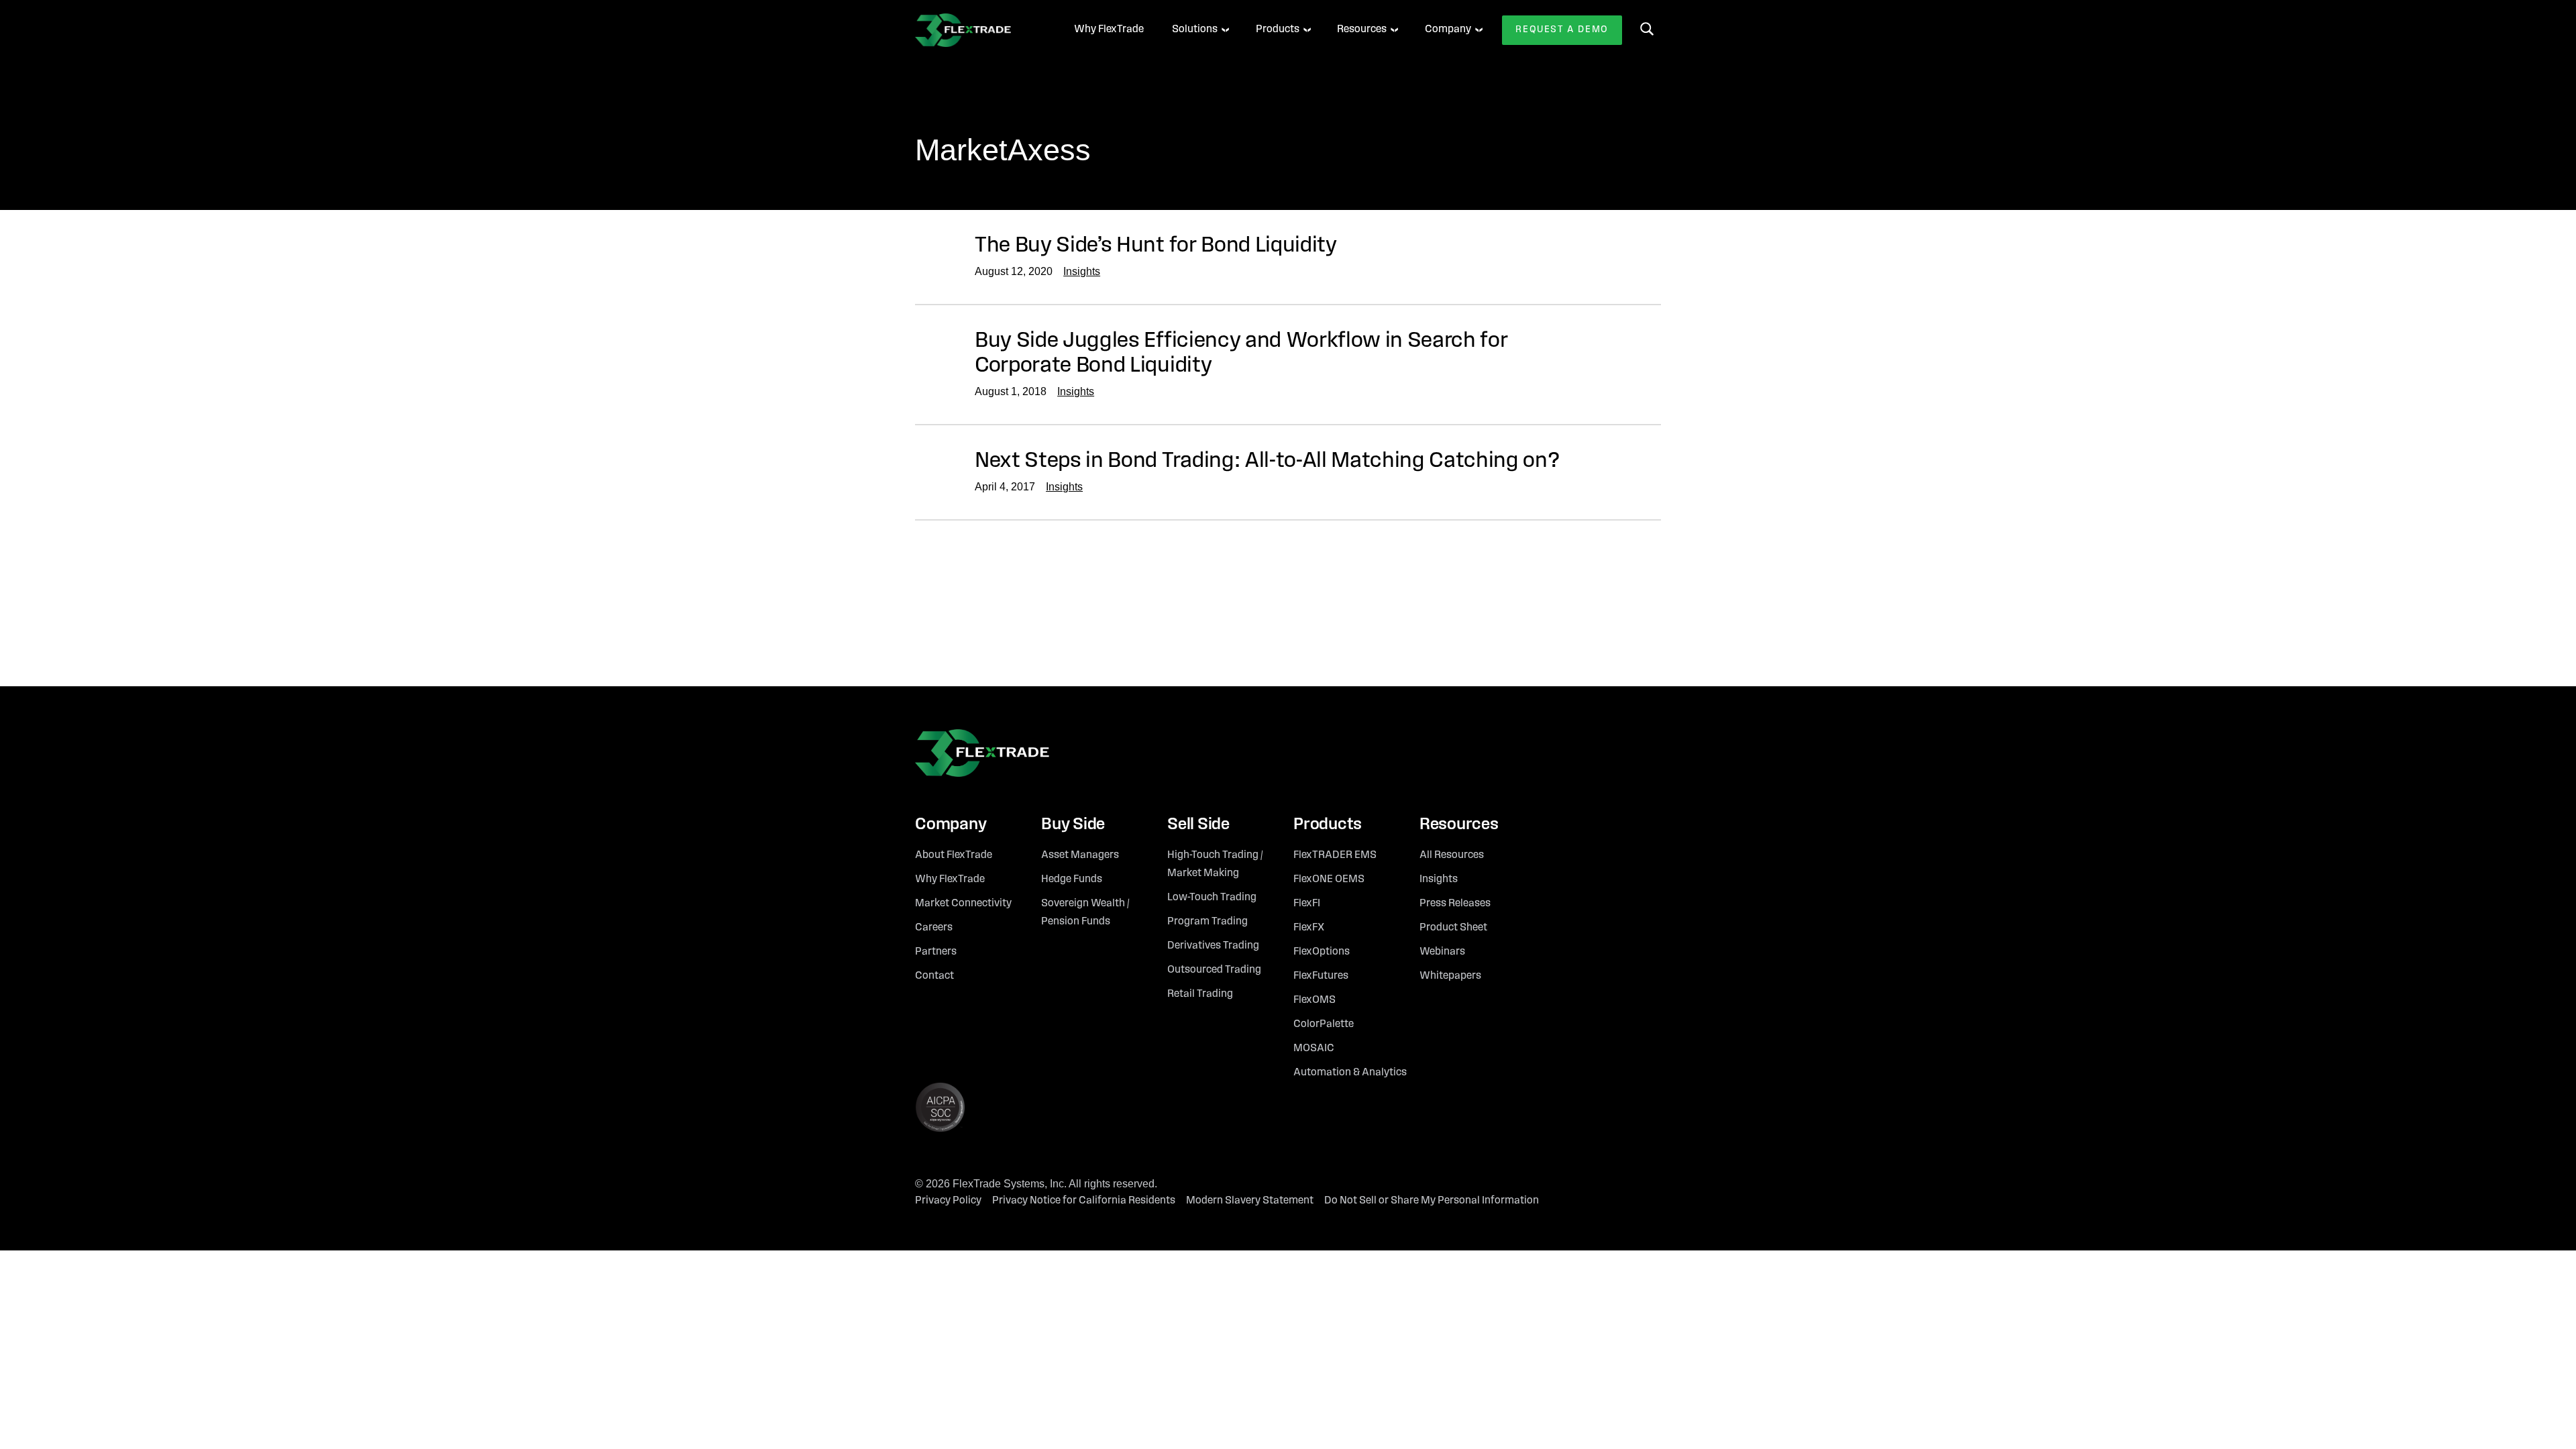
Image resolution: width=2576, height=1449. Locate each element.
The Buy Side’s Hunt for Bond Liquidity (1156, 246)
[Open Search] (1647, 29)
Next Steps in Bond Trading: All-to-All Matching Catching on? (1267, 461)
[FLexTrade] (976, 30)
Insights (1082, 271)
